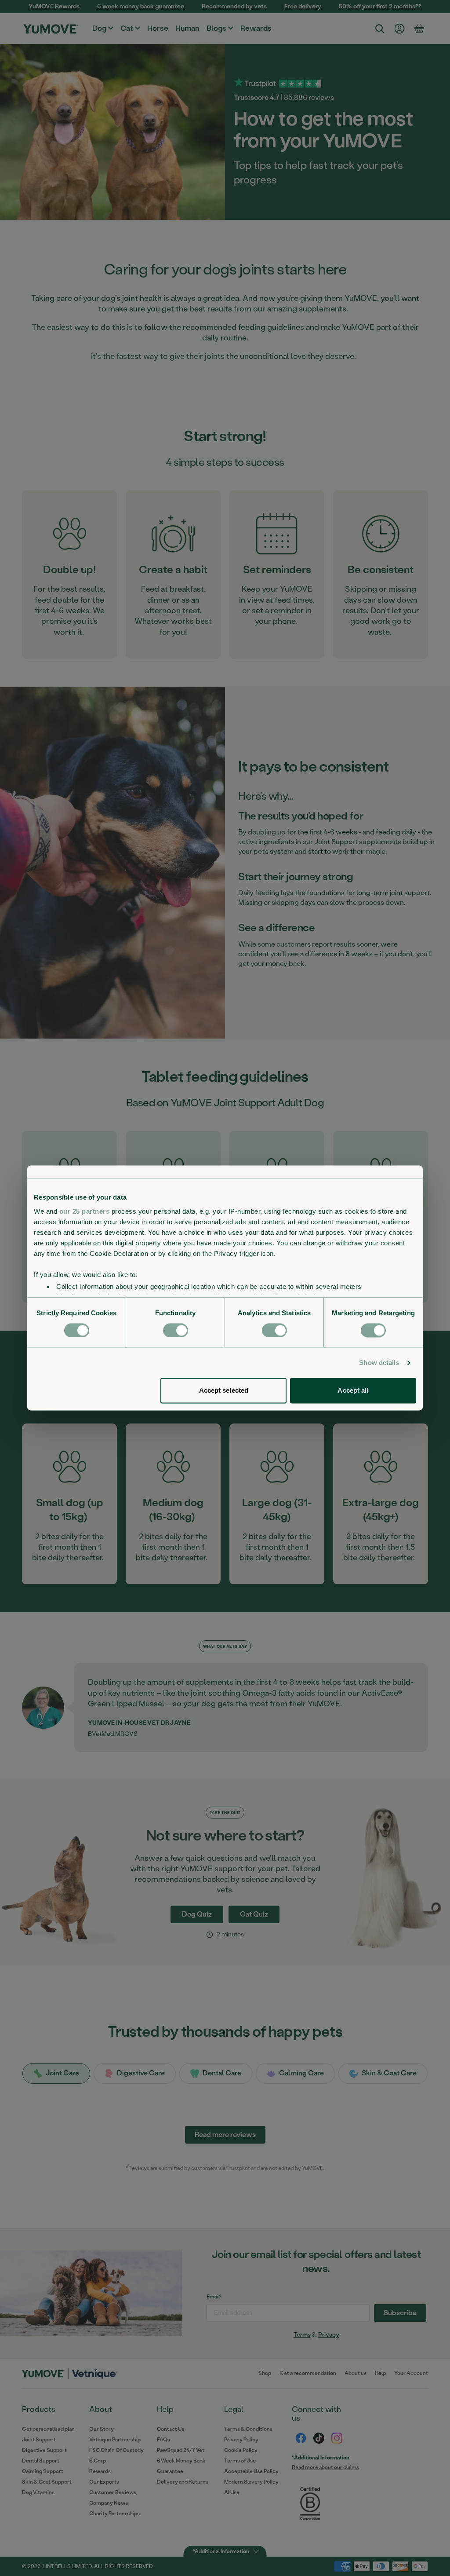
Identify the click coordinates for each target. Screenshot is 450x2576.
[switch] (176, 1330)
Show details (379, 1363)
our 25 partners (85, 1211)
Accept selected (224, 1391)
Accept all (353, 1391)
